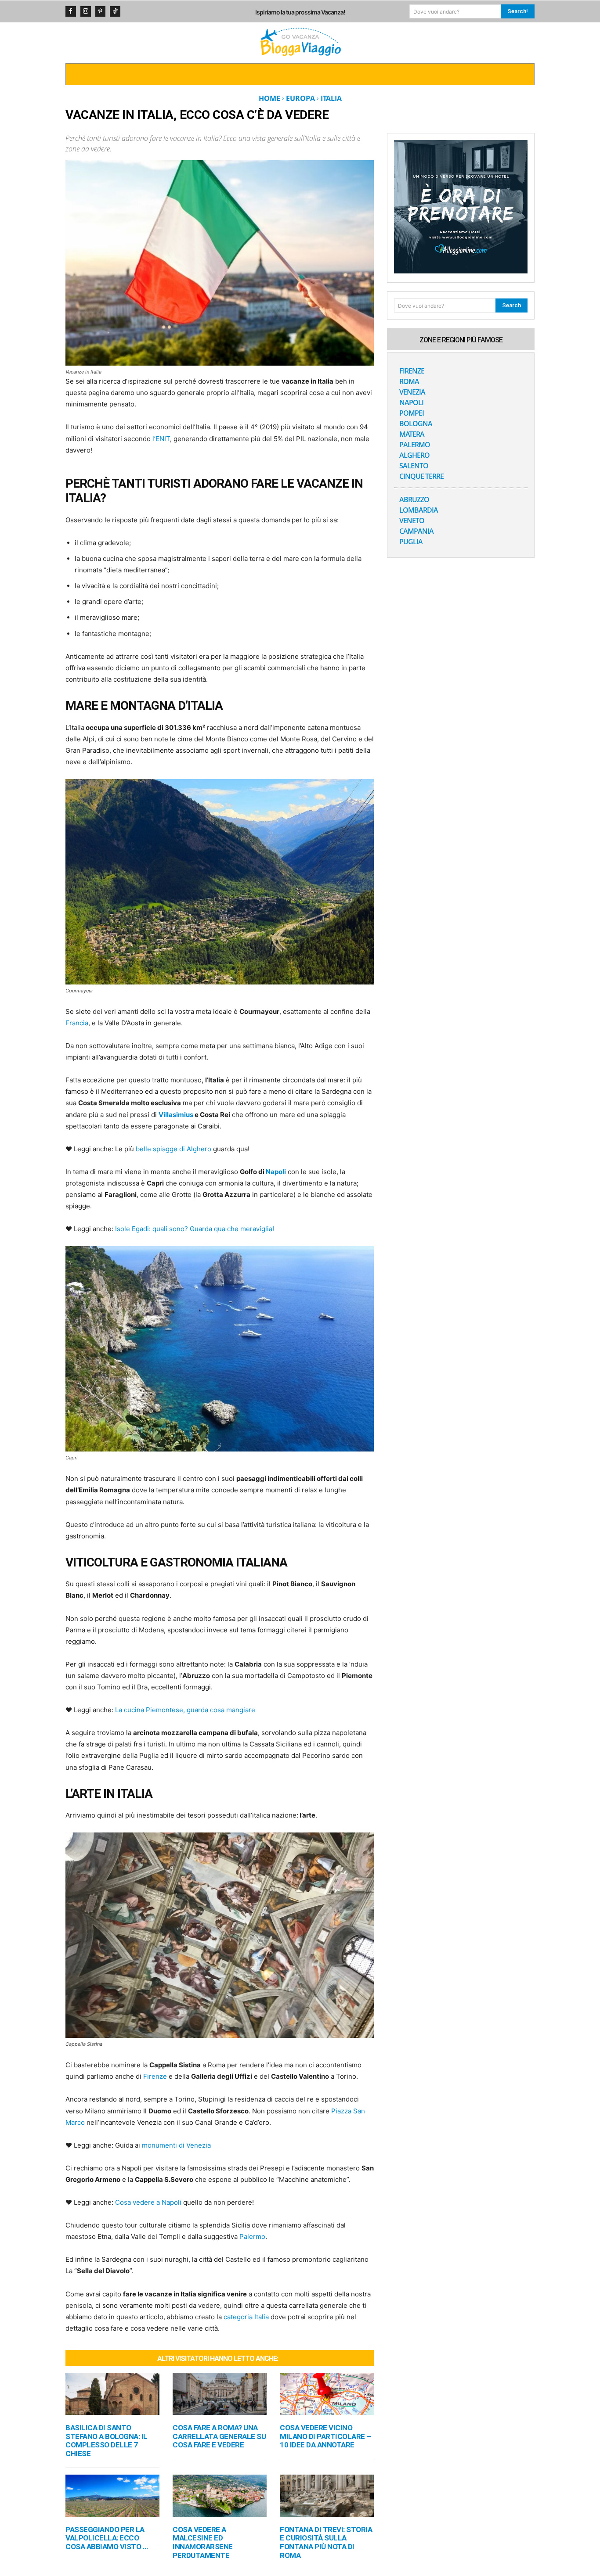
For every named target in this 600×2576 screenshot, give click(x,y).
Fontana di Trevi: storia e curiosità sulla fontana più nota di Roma (326, 2542)
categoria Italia (246, 2317)
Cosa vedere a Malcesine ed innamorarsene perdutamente (203, 2542)
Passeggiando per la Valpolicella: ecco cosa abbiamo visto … (107, 2538)
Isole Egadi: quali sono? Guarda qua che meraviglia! (195, 1229)
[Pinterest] (101, 11)
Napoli (276, 1172)
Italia (331, 98)
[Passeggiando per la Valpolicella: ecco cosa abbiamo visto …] (112, 2496)
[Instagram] (86, 11)
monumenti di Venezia (176, 2145)
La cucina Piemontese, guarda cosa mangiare (185, 1710)
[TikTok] (115, 11)
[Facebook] (71, 11)
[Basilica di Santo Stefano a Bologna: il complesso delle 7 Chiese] (112, 2394)
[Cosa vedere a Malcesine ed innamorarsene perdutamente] (220, 2496)
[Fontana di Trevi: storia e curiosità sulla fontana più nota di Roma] (327, 2496)
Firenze (155, 2076)
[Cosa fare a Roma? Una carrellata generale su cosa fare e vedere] (220, 2394)
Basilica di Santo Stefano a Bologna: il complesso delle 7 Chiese (107, 2441)
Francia (77, 1023)
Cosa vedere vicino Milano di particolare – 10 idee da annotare (325, 2436)
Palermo (252, 2236)
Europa (300, 98)
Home (269, 98)
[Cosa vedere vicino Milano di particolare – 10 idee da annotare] (327, 2394)
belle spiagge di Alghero (173, 1149)
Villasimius (176, 1115)
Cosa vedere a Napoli (148, 2202)
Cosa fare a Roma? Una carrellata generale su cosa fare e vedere (219, 2436)
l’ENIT (161, 439)
